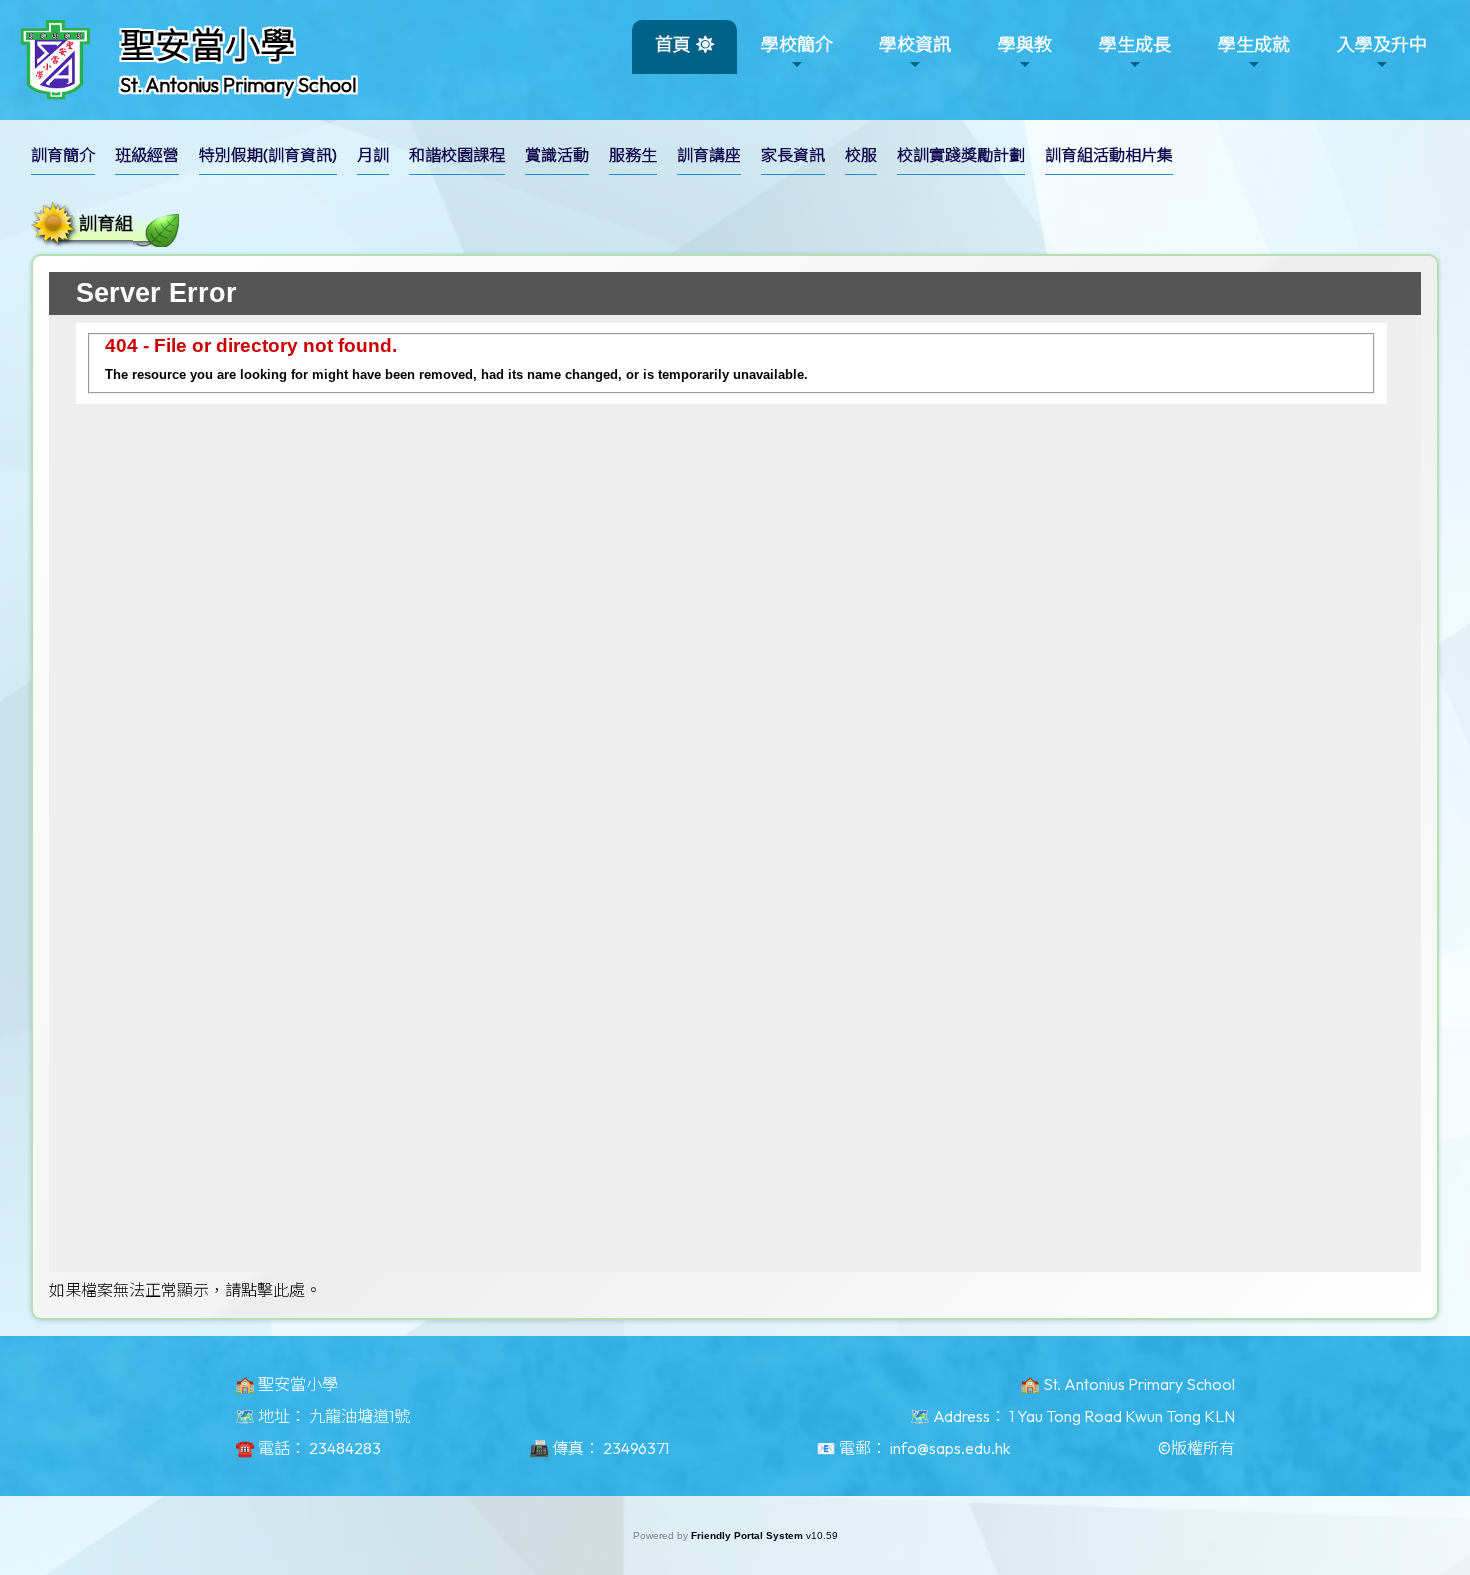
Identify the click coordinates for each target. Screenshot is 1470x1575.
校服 (861, 155)
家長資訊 (793, 155)
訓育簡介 (63, 155)
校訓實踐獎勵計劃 (961, 155)
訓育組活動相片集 (1109, 155)
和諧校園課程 (457, 155)
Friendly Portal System (748, 1535)
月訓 (373, 155)
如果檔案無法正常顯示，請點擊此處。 (185, 1290)
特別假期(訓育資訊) (268, 155)
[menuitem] (63, 155)
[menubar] (612, 160)
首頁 (673, 44)
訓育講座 (709, 155)
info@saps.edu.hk (950, 1448)
